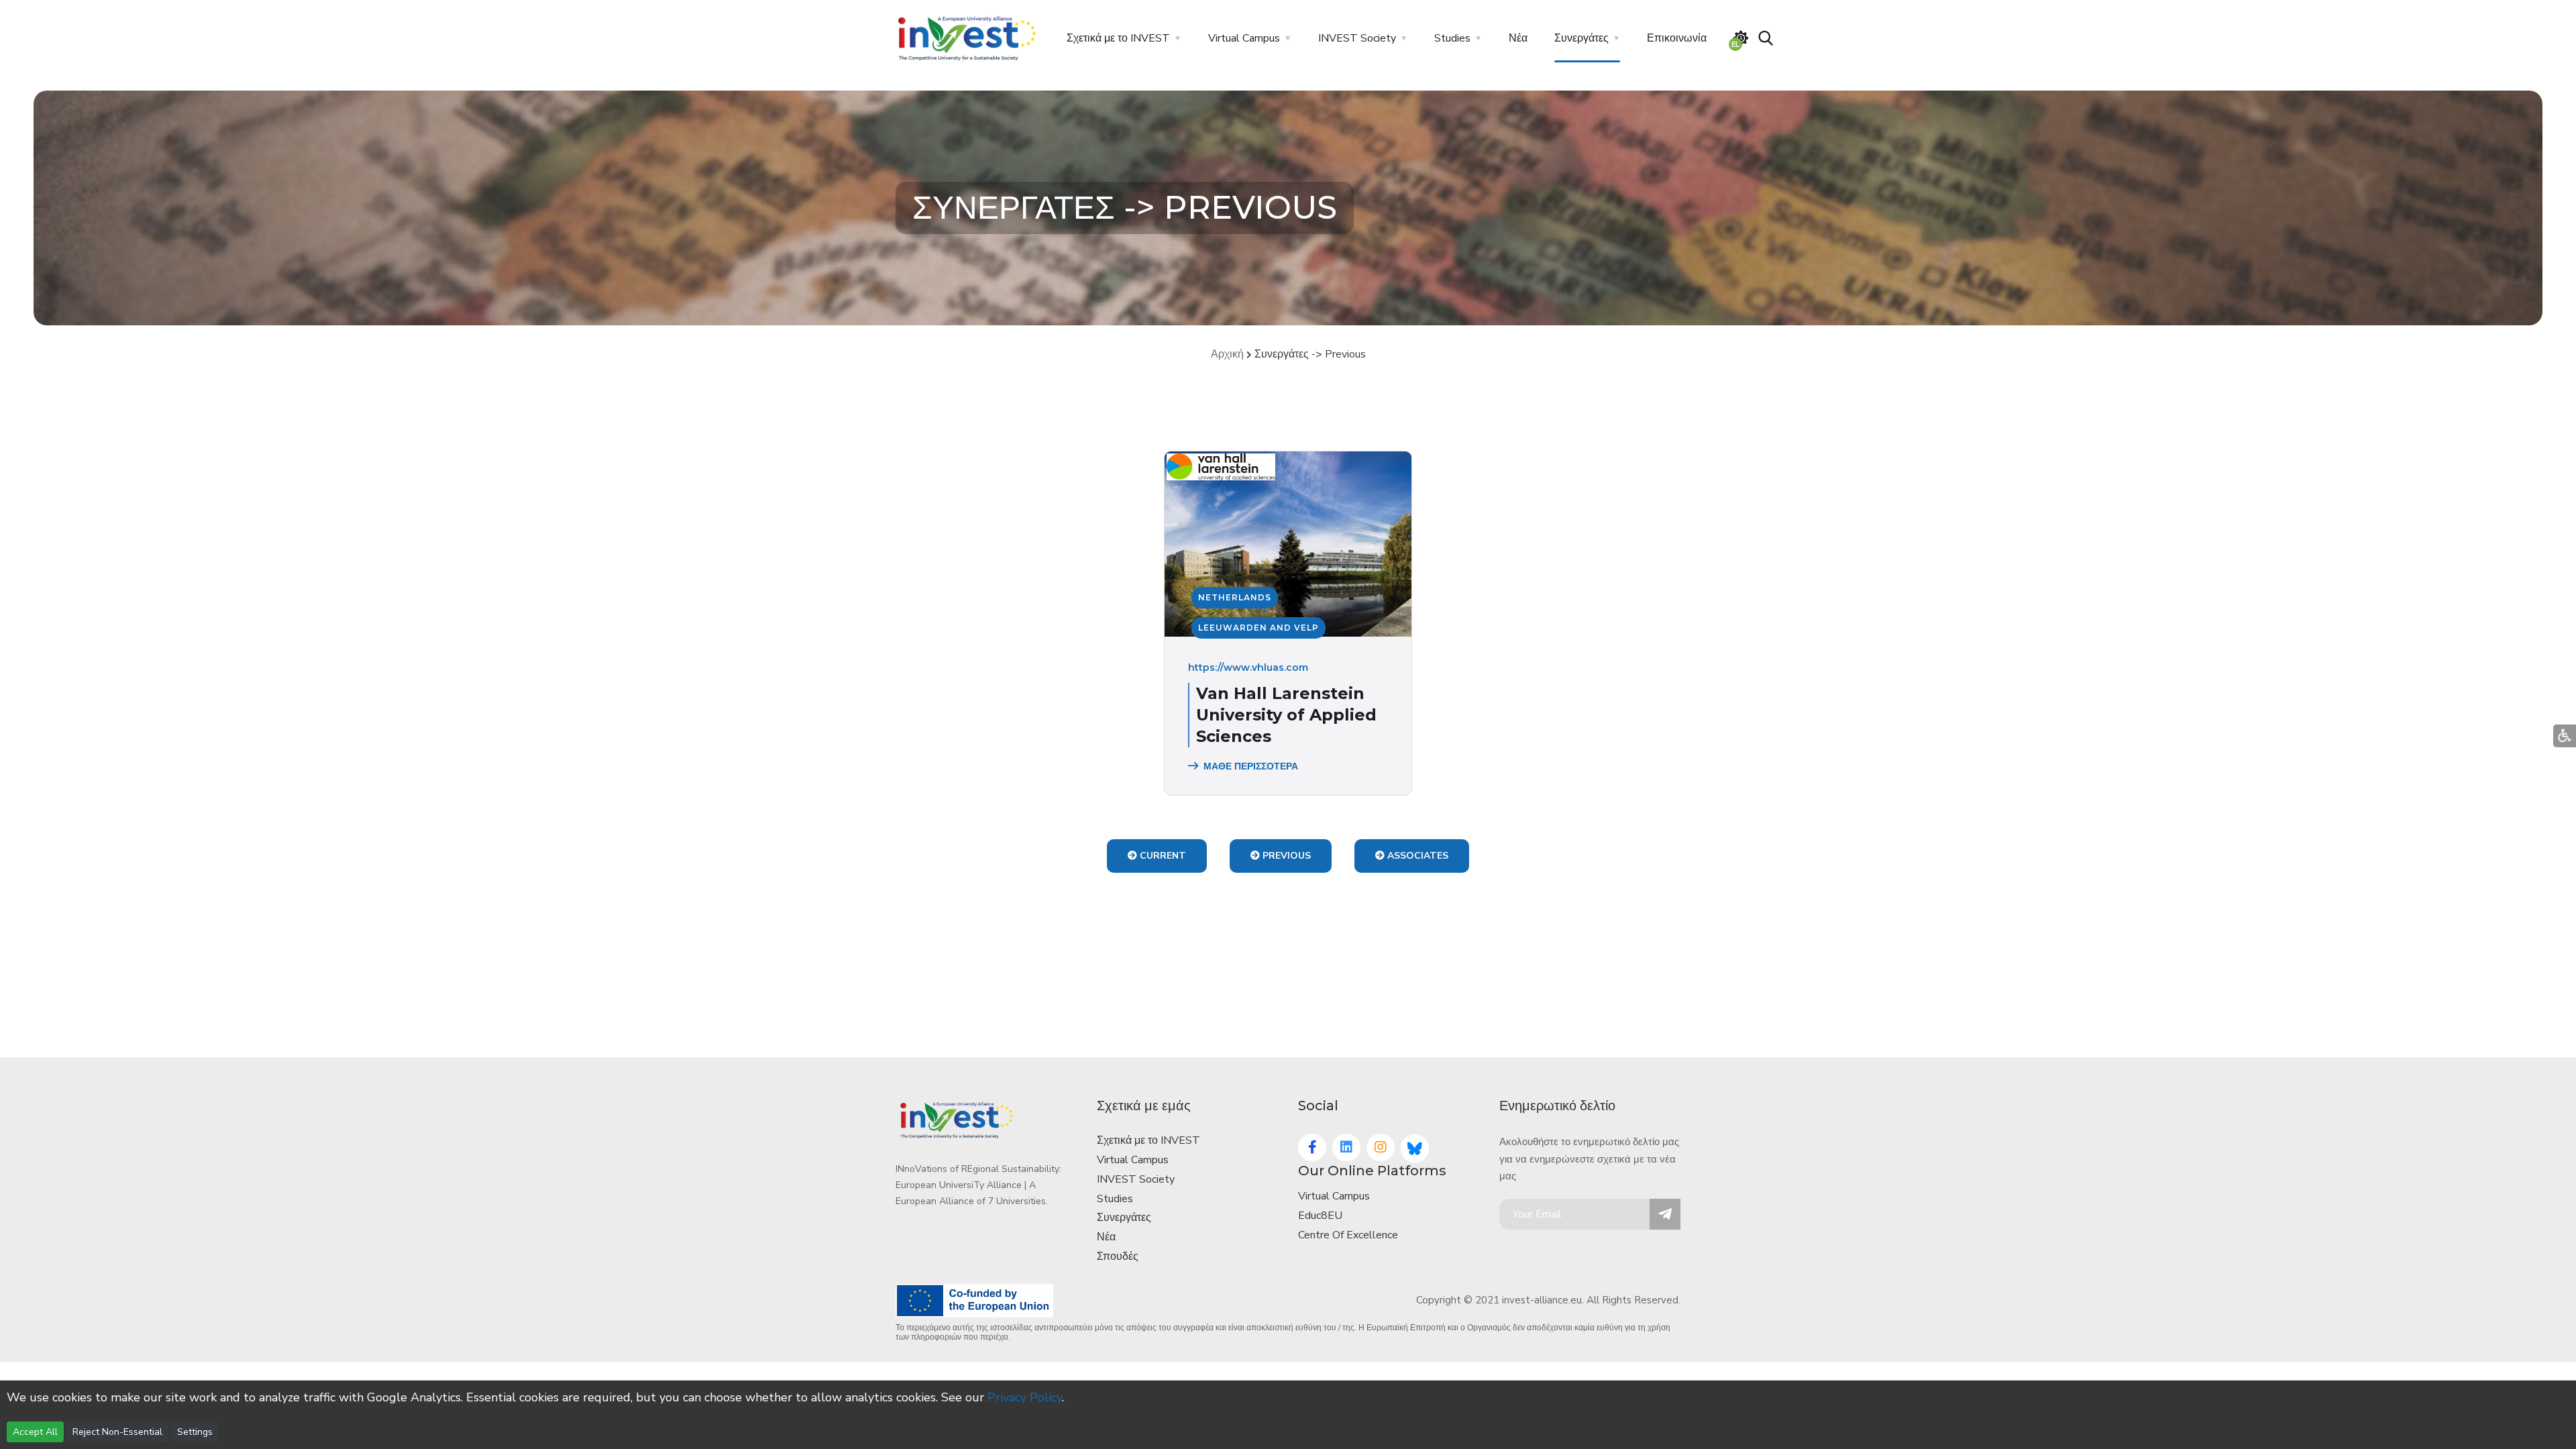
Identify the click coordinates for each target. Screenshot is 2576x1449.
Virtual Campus (1244, 38)
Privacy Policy (1025, 1397)
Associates (1416, 856)
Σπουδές (1118, 1256)
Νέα (1518, 38)
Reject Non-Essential (117, 1432)
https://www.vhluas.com (1248, 667)
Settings (195, 1432)
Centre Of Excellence (1348, 1235)
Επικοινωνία (1677, 38)
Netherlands (1235, 597)
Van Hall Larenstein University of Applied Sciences (1286, 715)
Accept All (35, 1432)
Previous (1285, 856)
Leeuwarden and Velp (1258, 628)
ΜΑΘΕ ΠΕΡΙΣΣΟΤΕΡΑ (1251, 766)
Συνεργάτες (1581, 38)
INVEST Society (1357, 38)
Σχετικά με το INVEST (1118, 38)
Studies (1452, 38)
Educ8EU (1320, 1216)
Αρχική (1227, 354)
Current (1162, 856)
